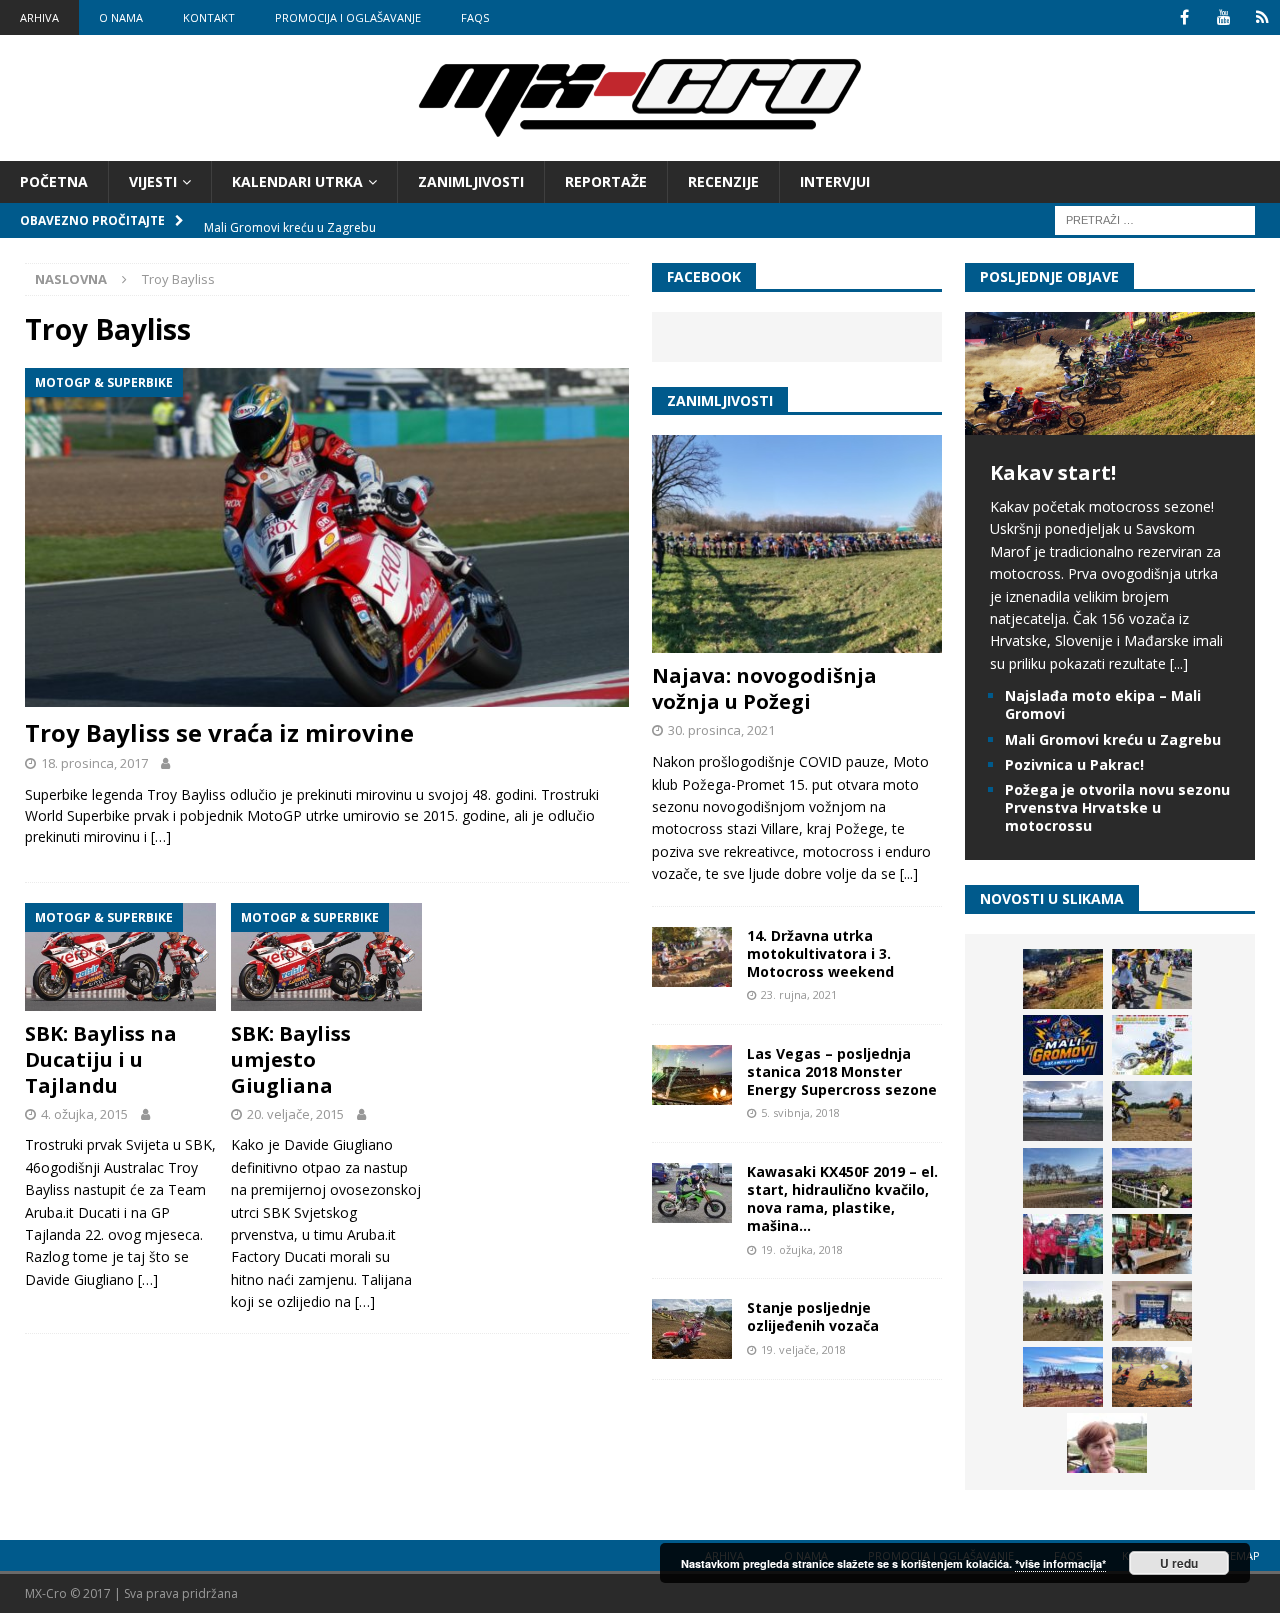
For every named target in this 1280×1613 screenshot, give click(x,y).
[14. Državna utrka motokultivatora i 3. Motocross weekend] (692, 957)
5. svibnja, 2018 (800, 1112)
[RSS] (1262, 17)
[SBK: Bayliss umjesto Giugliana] (326, 957)
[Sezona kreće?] (1063, 1178)
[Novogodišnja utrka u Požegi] (1063, 1377)
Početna (54, 181)
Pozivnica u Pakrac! (1074, 764)
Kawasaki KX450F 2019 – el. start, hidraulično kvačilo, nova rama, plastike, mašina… (842, 1199)
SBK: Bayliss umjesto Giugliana (291, 1059)
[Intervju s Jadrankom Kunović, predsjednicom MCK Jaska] (1107, 1443)
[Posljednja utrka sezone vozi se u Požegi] (1152, 1377)
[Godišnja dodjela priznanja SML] (1152, 1311)
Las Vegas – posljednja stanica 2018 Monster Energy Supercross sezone (842, 1071)
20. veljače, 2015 (295, 1114)
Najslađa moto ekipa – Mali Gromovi (1103, 704)
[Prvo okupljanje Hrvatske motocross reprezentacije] (1063, 1311)
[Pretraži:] (1155, 219)
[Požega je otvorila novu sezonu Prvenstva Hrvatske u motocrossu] (1063, 1111)
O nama (121, 17)
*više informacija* (1060, 1563)
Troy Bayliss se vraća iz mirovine (219, 732)
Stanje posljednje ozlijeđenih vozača (813, 1316)
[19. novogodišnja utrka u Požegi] (1152, 1178)
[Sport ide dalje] (1152, 1111)
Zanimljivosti (471, 181)
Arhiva (39, 17)
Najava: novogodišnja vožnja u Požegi (764, 688)
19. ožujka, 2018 (802, 1249)
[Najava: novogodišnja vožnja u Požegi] (797, 544)
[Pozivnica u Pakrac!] (1152, 1045)
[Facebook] (1184, 17)
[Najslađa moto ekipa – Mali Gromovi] (1152, 979)
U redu (1179, 1563)
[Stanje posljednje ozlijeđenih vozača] (692, 1329)
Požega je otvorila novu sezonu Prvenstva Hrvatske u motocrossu (1117, 807)
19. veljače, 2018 (803, 1349)
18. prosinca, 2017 (94, 763)
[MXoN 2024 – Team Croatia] (1063, 1244)
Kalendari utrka (297, 181)
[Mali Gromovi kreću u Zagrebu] (1063, 1045)
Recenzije (723, 181)
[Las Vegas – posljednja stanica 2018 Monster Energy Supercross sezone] (692, 1075)
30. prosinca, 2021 (721, 730)
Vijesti (153, 181)
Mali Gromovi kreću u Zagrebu (1113, 739)
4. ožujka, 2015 (84, 1114)
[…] (161, 836)
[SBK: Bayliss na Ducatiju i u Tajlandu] (120, 957)
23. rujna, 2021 (799, 994)
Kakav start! (1053, 472)
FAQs (475, 17)
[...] (909, 873)
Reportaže (606, 181)
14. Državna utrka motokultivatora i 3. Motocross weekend (820, 953)
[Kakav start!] (1110, 423)
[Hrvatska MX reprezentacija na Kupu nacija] (1152, 1244)
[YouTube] (1223, 17)
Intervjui (835, 181)
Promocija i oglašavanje (348, 17)
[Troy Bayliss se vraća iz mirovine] (327, 537)
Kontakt (209, 17)
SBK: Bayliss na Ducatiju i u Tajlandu (101, 1059)
